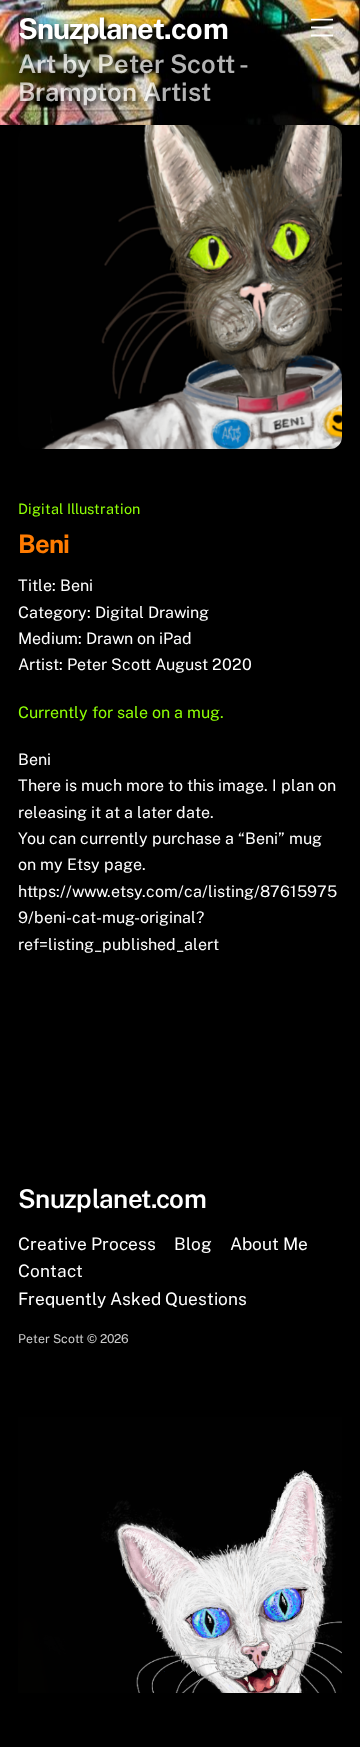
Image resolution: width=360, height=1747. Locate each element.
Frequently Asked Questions (132, 1299)
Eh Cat (76, 1021)
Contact (50, 1271)
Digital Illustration (79, 508)
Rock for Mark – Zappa (226, 1053)
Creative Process (87, 1244)
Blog (193, 1244)
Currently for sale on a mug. (121, 712)
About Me (269, 1244)
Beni (43, 544)
